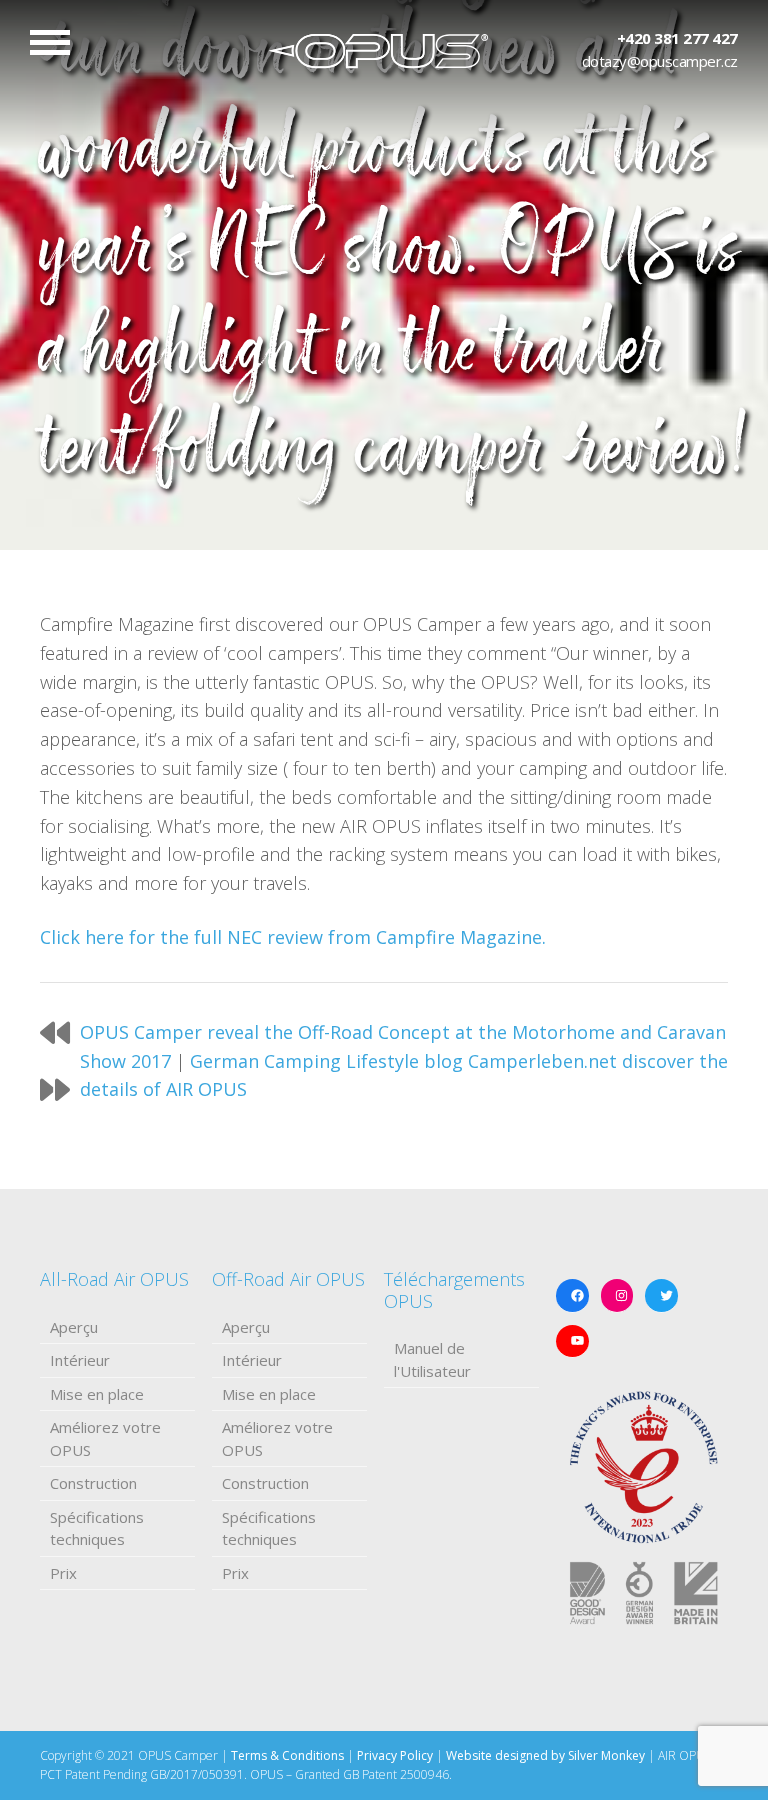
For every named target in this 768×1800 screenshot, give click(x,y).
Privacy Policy (395, 1755)
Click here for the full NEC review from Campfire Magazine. (293, 937)
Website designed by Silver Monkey (545, 1755)
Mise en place (97, 1394)
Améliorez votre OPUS (105, 1438)
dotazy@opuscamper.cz (660, 61)
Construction (93, 1483)
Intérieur (80, 1360)
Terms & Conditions (287, 1755)
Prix (63, 1573)
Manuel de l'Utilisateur (432, 1359)
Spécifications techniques (97, 1528)
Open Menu (50, 42)
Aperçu (74, 1327)
